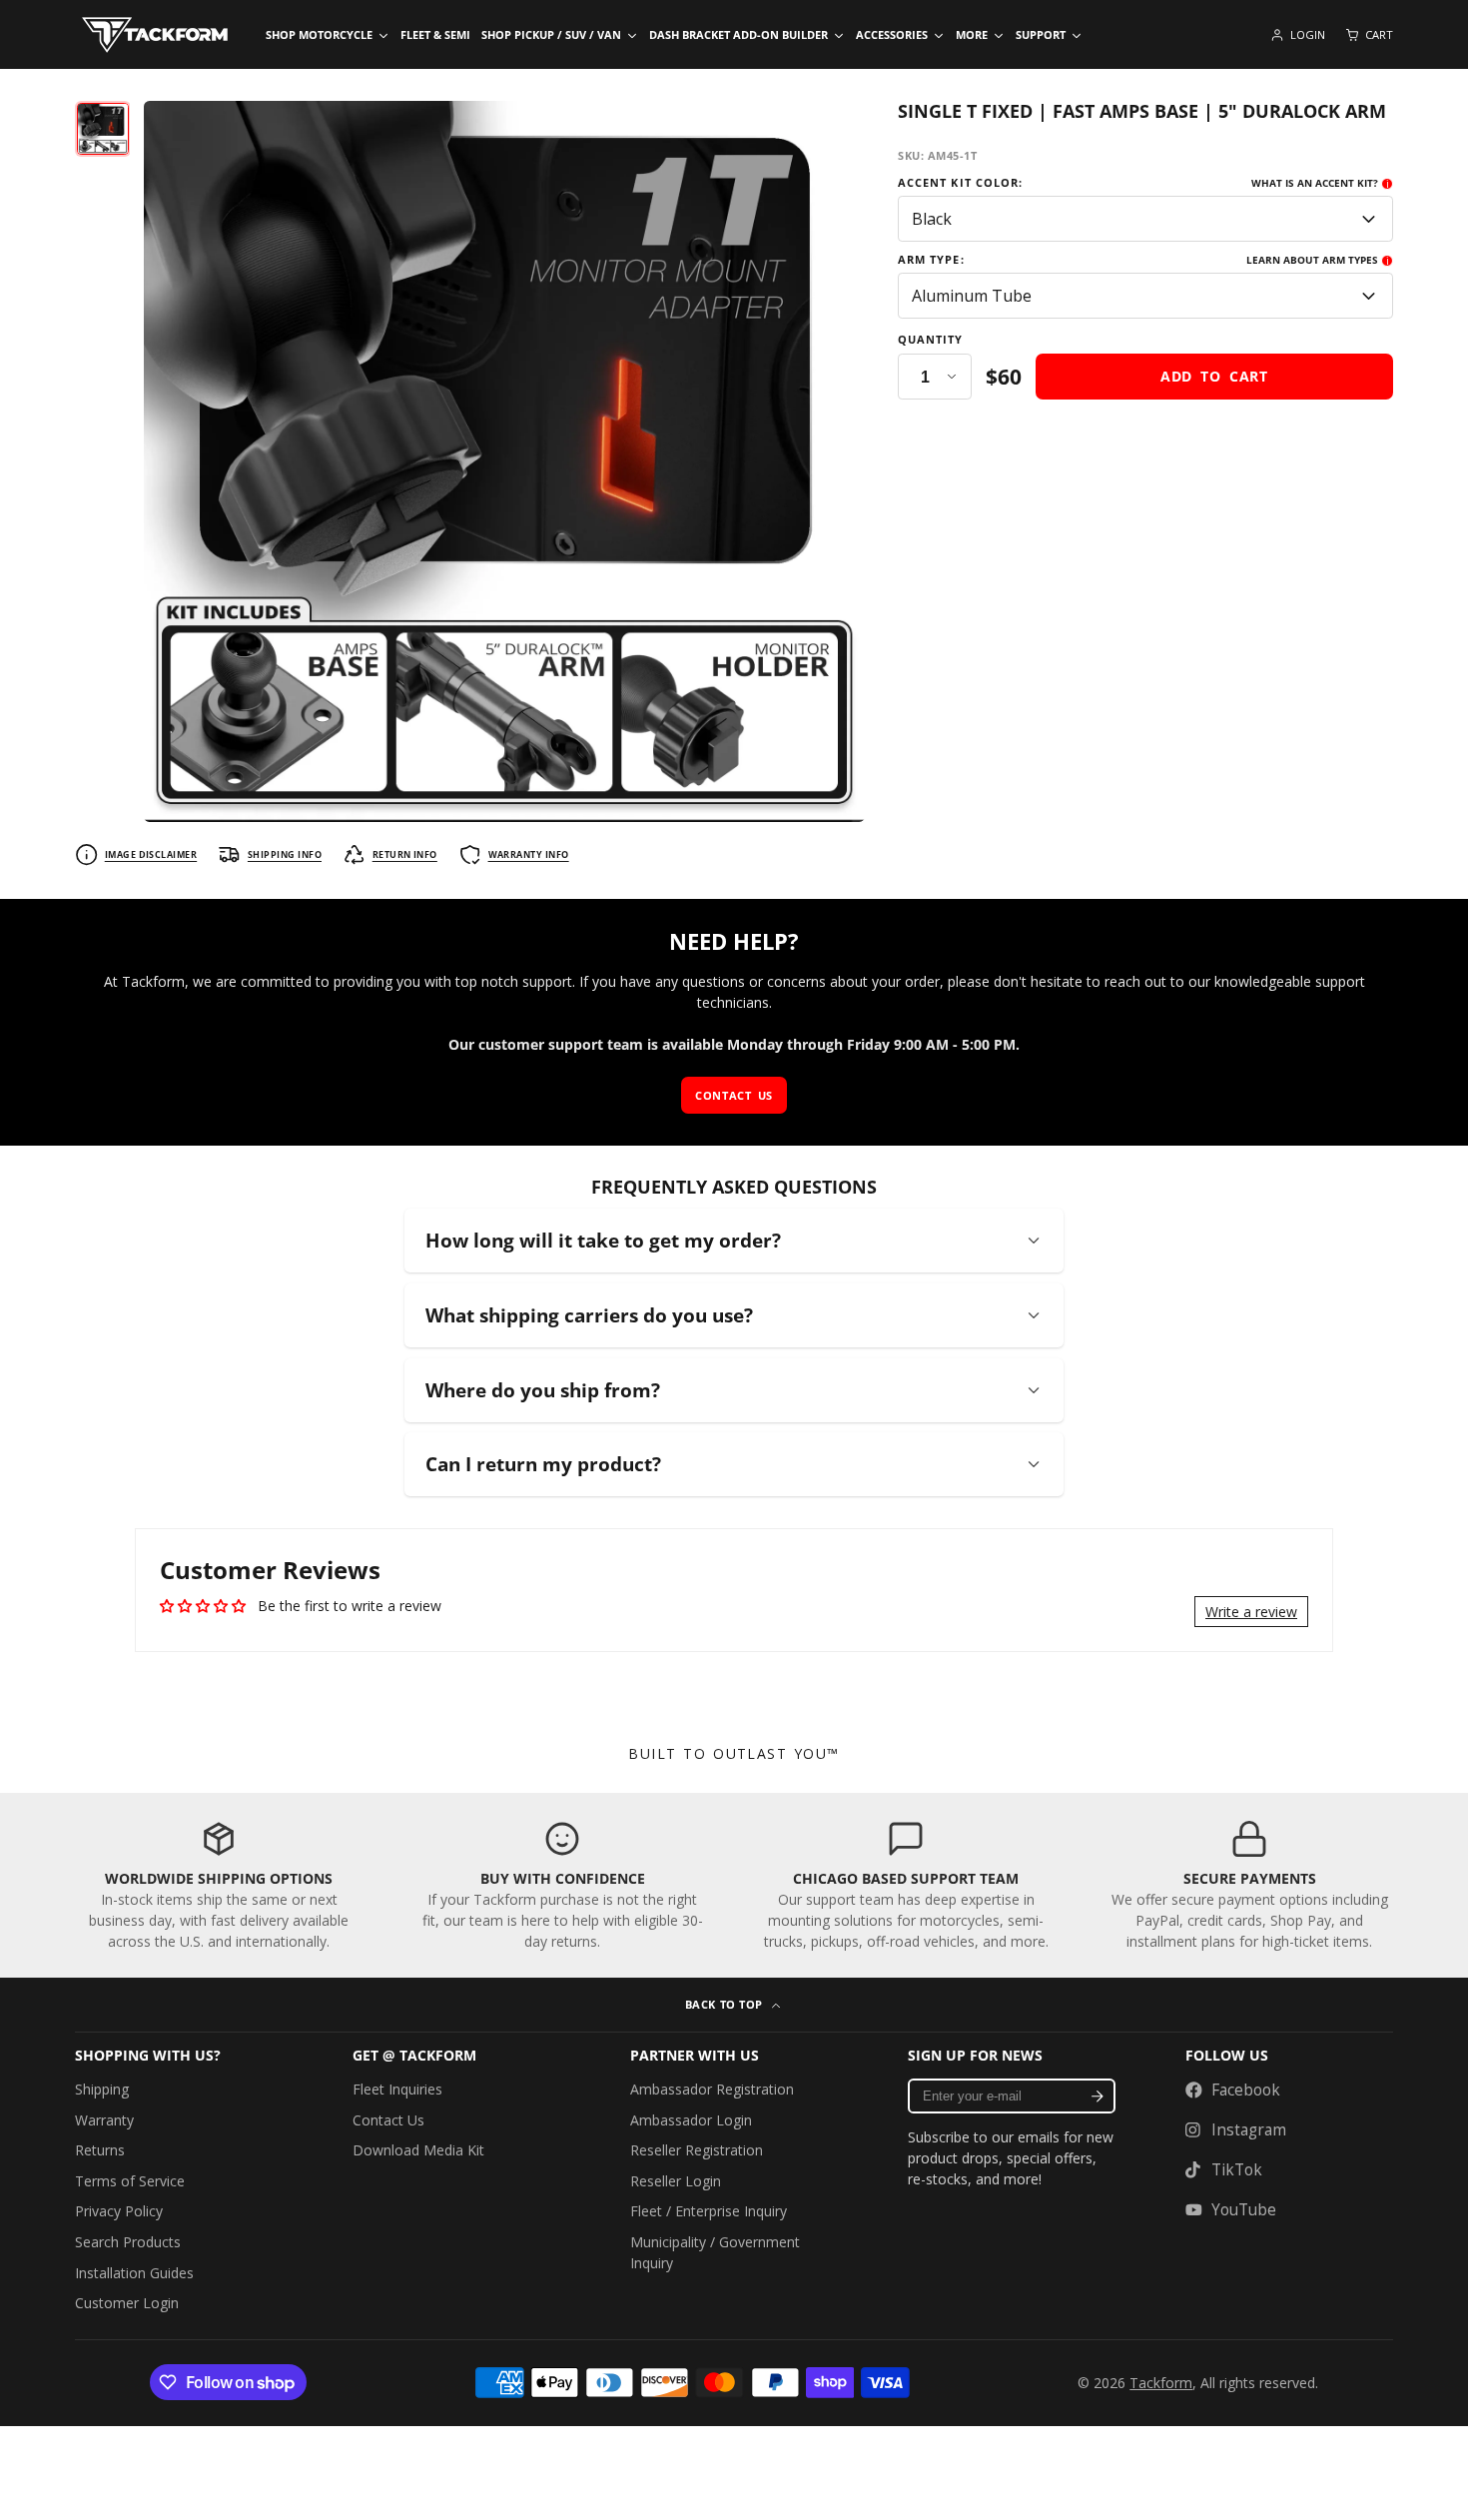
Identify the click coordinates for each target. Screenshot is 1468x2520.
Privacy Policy (119, 2211)
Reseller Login (676, 2181)
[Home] (155, 35)
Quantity (931, 340)
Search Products (128, 2242)
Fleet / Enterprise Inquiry (709, 2211)
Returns (100, 2150)
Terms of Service (130, 2181)
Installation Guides (134, 2273)
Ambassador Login (691, 2120)
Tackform (1161, 2383)
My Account (1298, 35)
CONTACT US (734, 1095)
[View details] (219, 1885)
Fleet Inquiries (397, 2089)
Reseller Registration (697, 2150)
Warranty (104, 2120)
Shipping (102, 2089)
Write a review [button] (1251, 1612)
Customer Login (127, 2303)
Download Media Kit (418, 2150)
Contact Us (388, 2120)
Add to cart (1214, 376)
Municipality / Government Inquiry (715, 2252)
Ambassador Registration (712, 2089)
